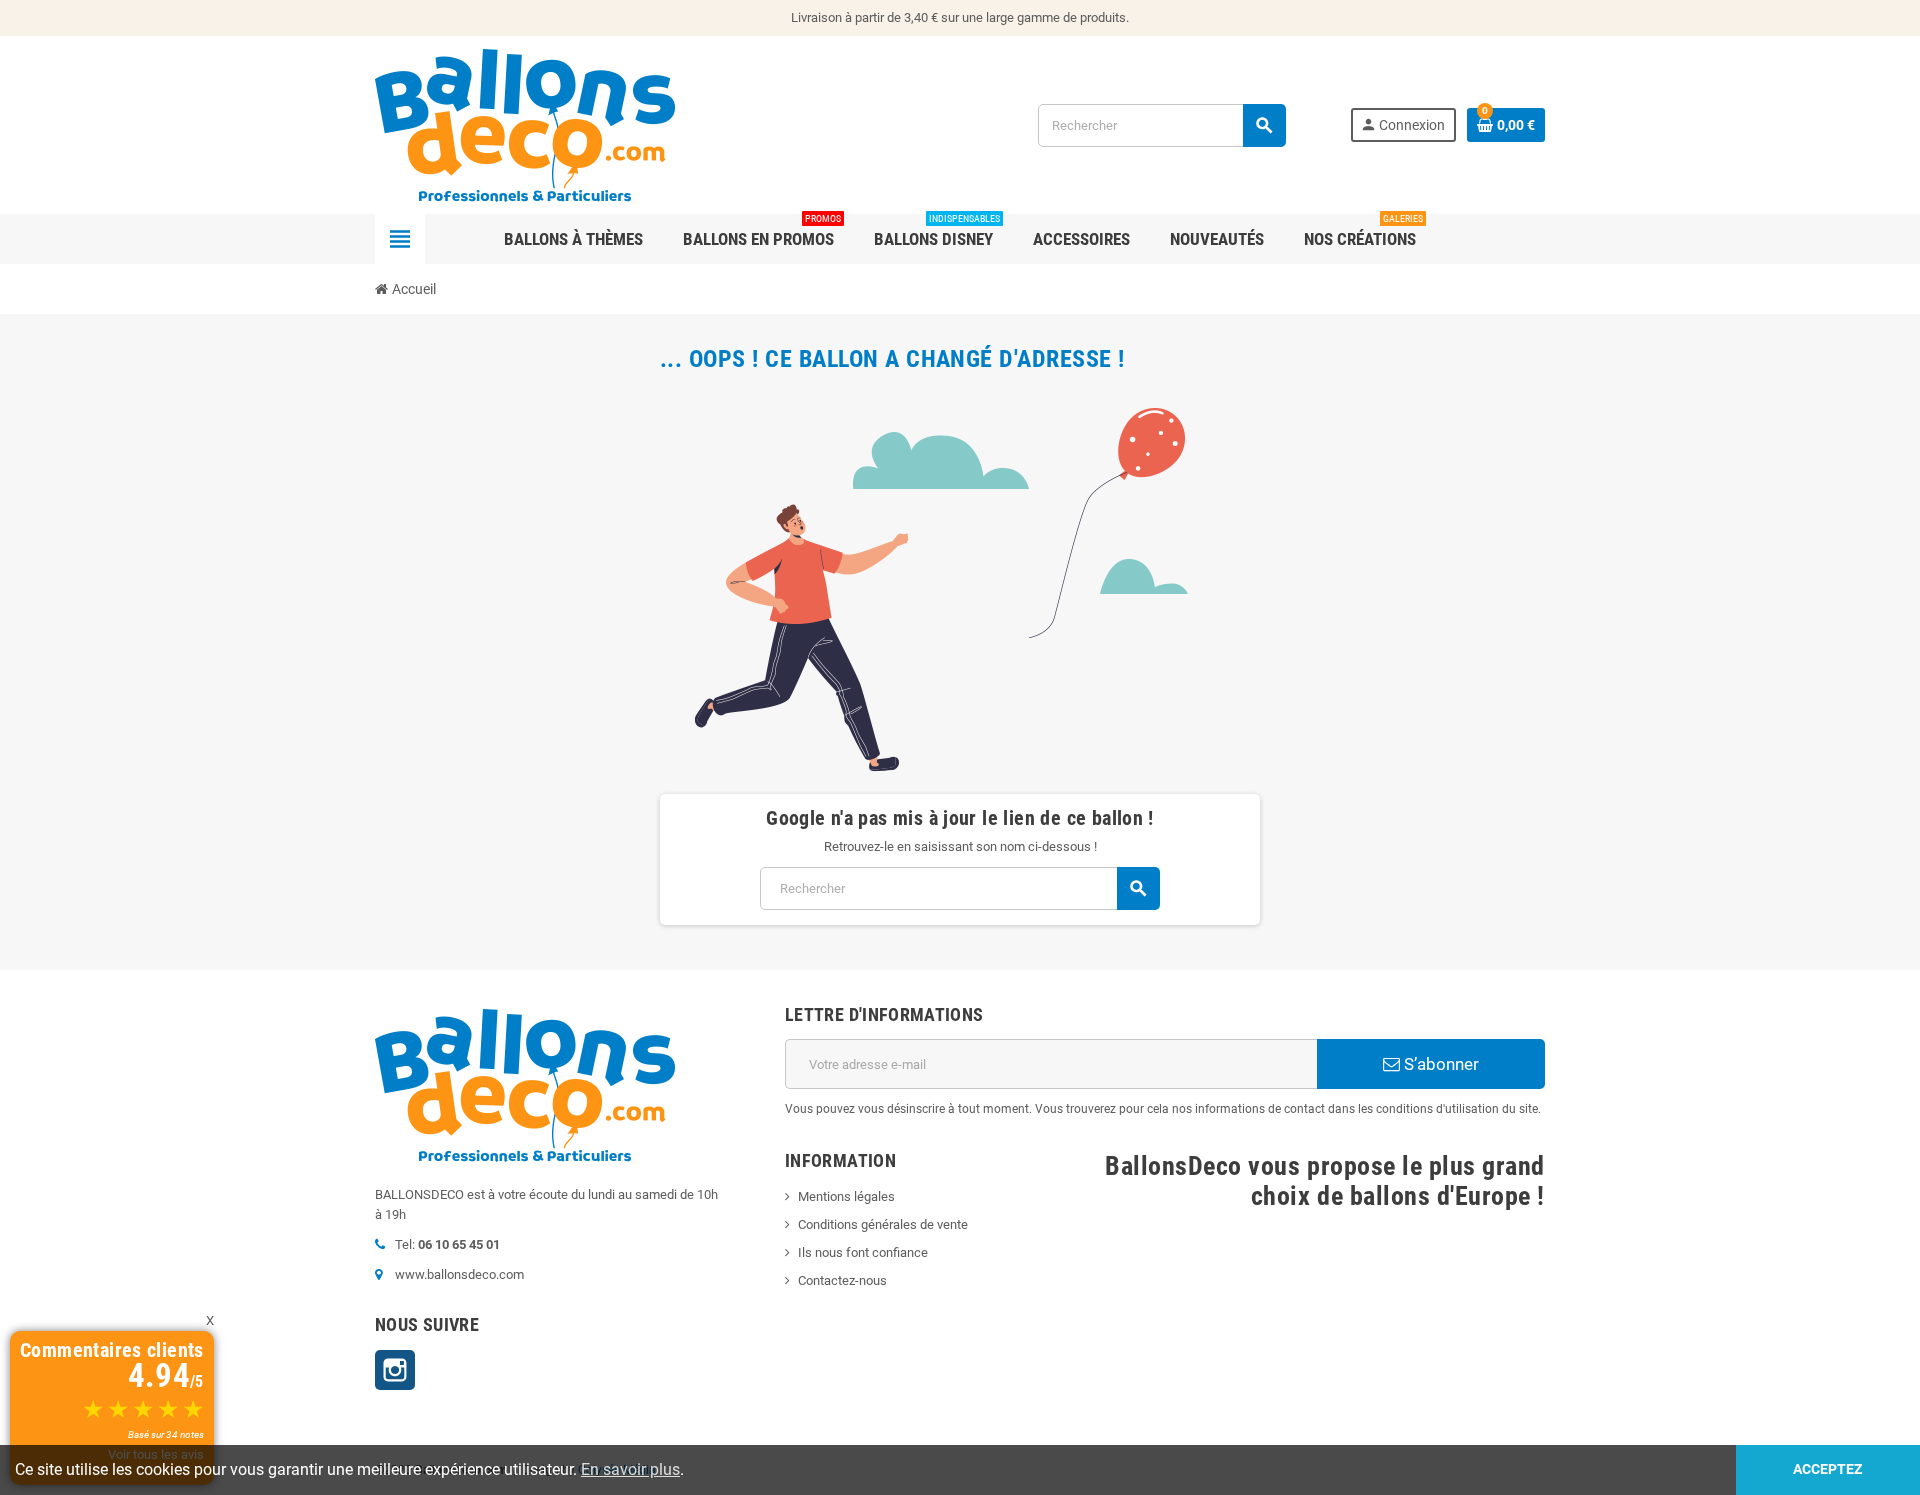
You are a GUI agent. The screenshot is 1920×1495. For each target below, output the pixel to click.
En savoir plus (630, 1469)
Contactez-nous (842, 1280)
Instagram (395, 1370)
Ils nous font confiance (863, 1252)
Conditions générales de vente (883, 1224)
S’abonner (1439, 1064)
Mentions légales (846, 1196)
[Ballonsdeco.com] (525, 123)
